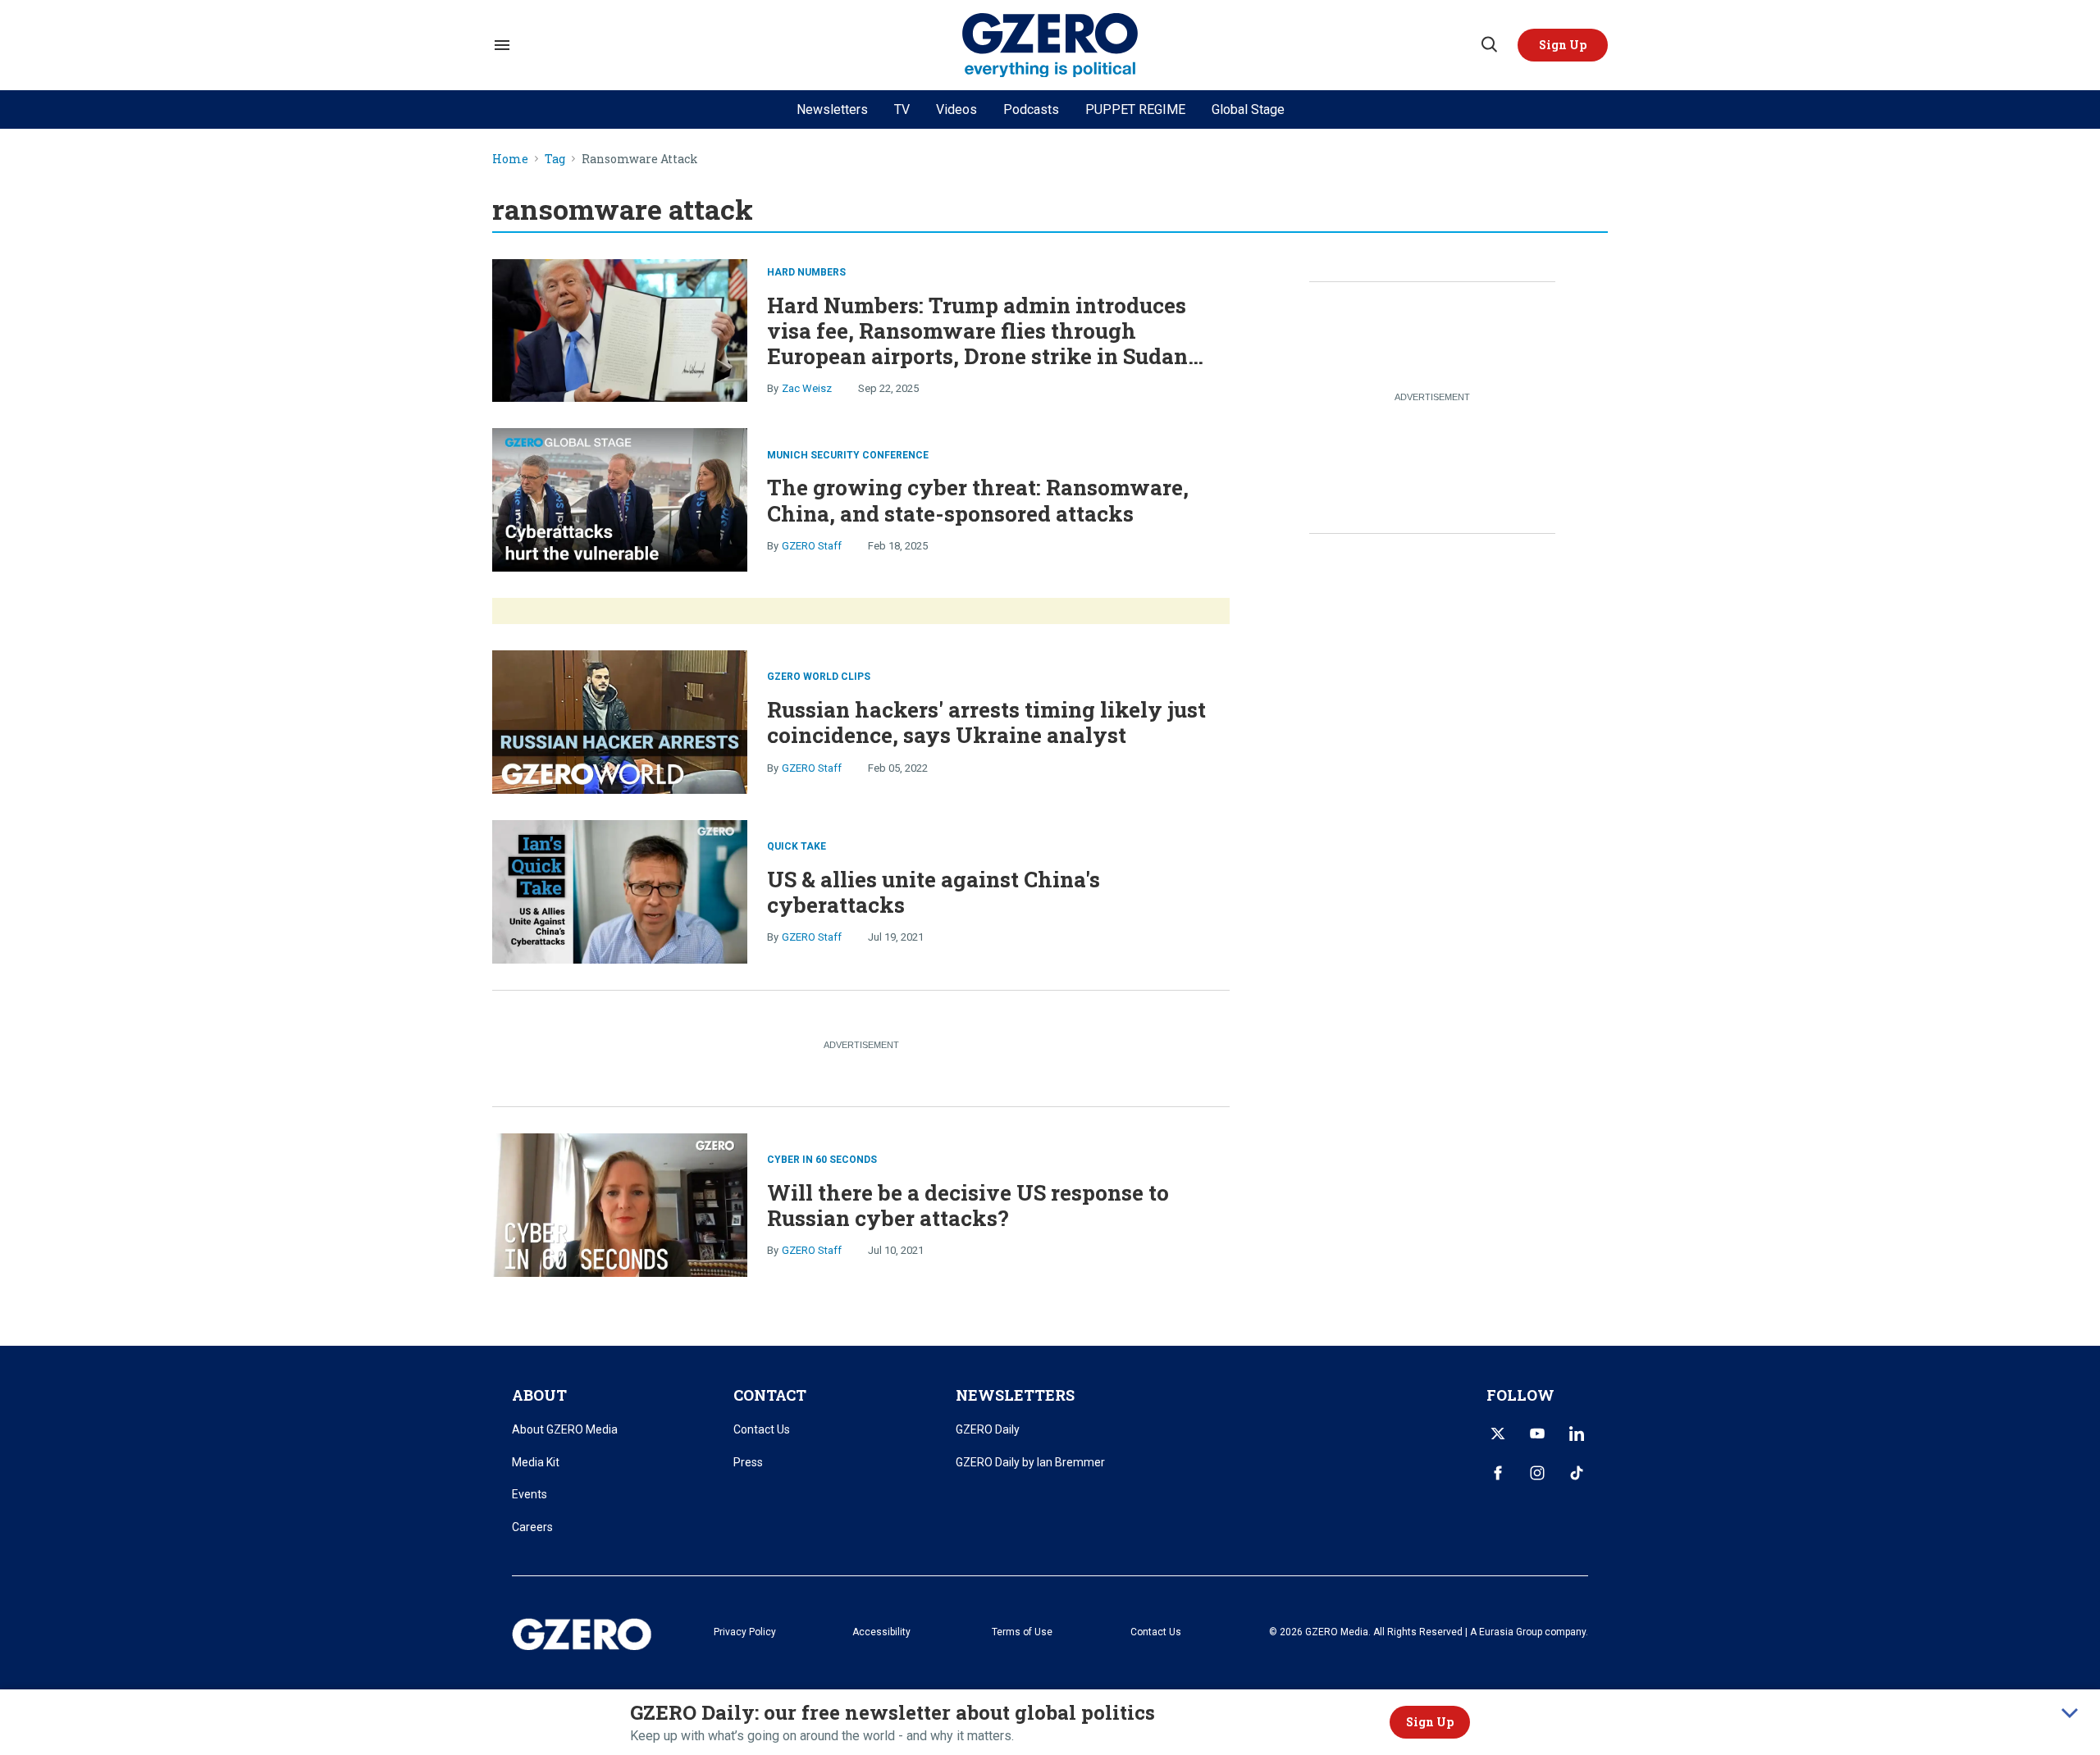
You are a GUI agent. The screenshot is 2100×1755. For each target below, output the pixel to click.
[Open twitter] (1498, 1434)
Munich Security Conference (848, 455)
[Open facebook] (1498, 1473)
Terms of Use (1022, 1632)
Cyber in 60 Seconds (822, 1160)
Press (748, 1462)
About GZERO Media (565, 1429)
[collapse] (2070, 1713)
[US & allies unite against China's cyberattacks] (620, 890)
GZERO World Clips (819, 677)
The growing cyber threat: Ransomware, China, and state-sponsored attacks (978, 500)
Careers (532, 1527)
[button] (1563, 45)
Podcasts (1031, 109)
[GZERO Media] (1050, 46)
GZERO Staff (812, 546)
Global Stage (1248, 109)
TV (902, 109)
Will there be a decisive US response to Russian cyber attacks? (968, 1205)
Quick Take (797, 846)
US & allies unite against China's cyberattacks (934, 892)
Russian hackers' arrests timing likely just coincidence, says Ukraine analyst (986, 722)
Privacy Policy (745, 1632)
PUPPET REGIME (1135, 109)
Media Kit (536, 1462)
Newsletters (832, 109)
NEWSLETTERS (1015, 1395)
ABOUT (539, 1395)
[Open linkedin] (1577, 1434)
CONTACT (770, 1395)
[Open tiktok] (1577, 1473)
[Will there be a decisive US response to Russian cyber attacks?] (620, 1203)
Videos (956, 109)
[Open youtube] (1537, 1434)
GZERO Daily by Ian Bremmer (1030, 1462)
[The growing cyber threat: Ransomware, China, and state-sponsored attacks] (620, 498)
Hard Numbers (806, 272)
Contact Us (762, 1429)
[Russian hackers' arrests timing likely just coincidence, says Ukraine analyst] (620, 720)
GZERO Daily (988, 1429)
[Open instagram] (1537, 1473)
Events (530, 1494)
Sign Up (1430, 1722)
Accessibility (881, 1632)
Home (510, 160)
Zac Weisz (807, 388)
